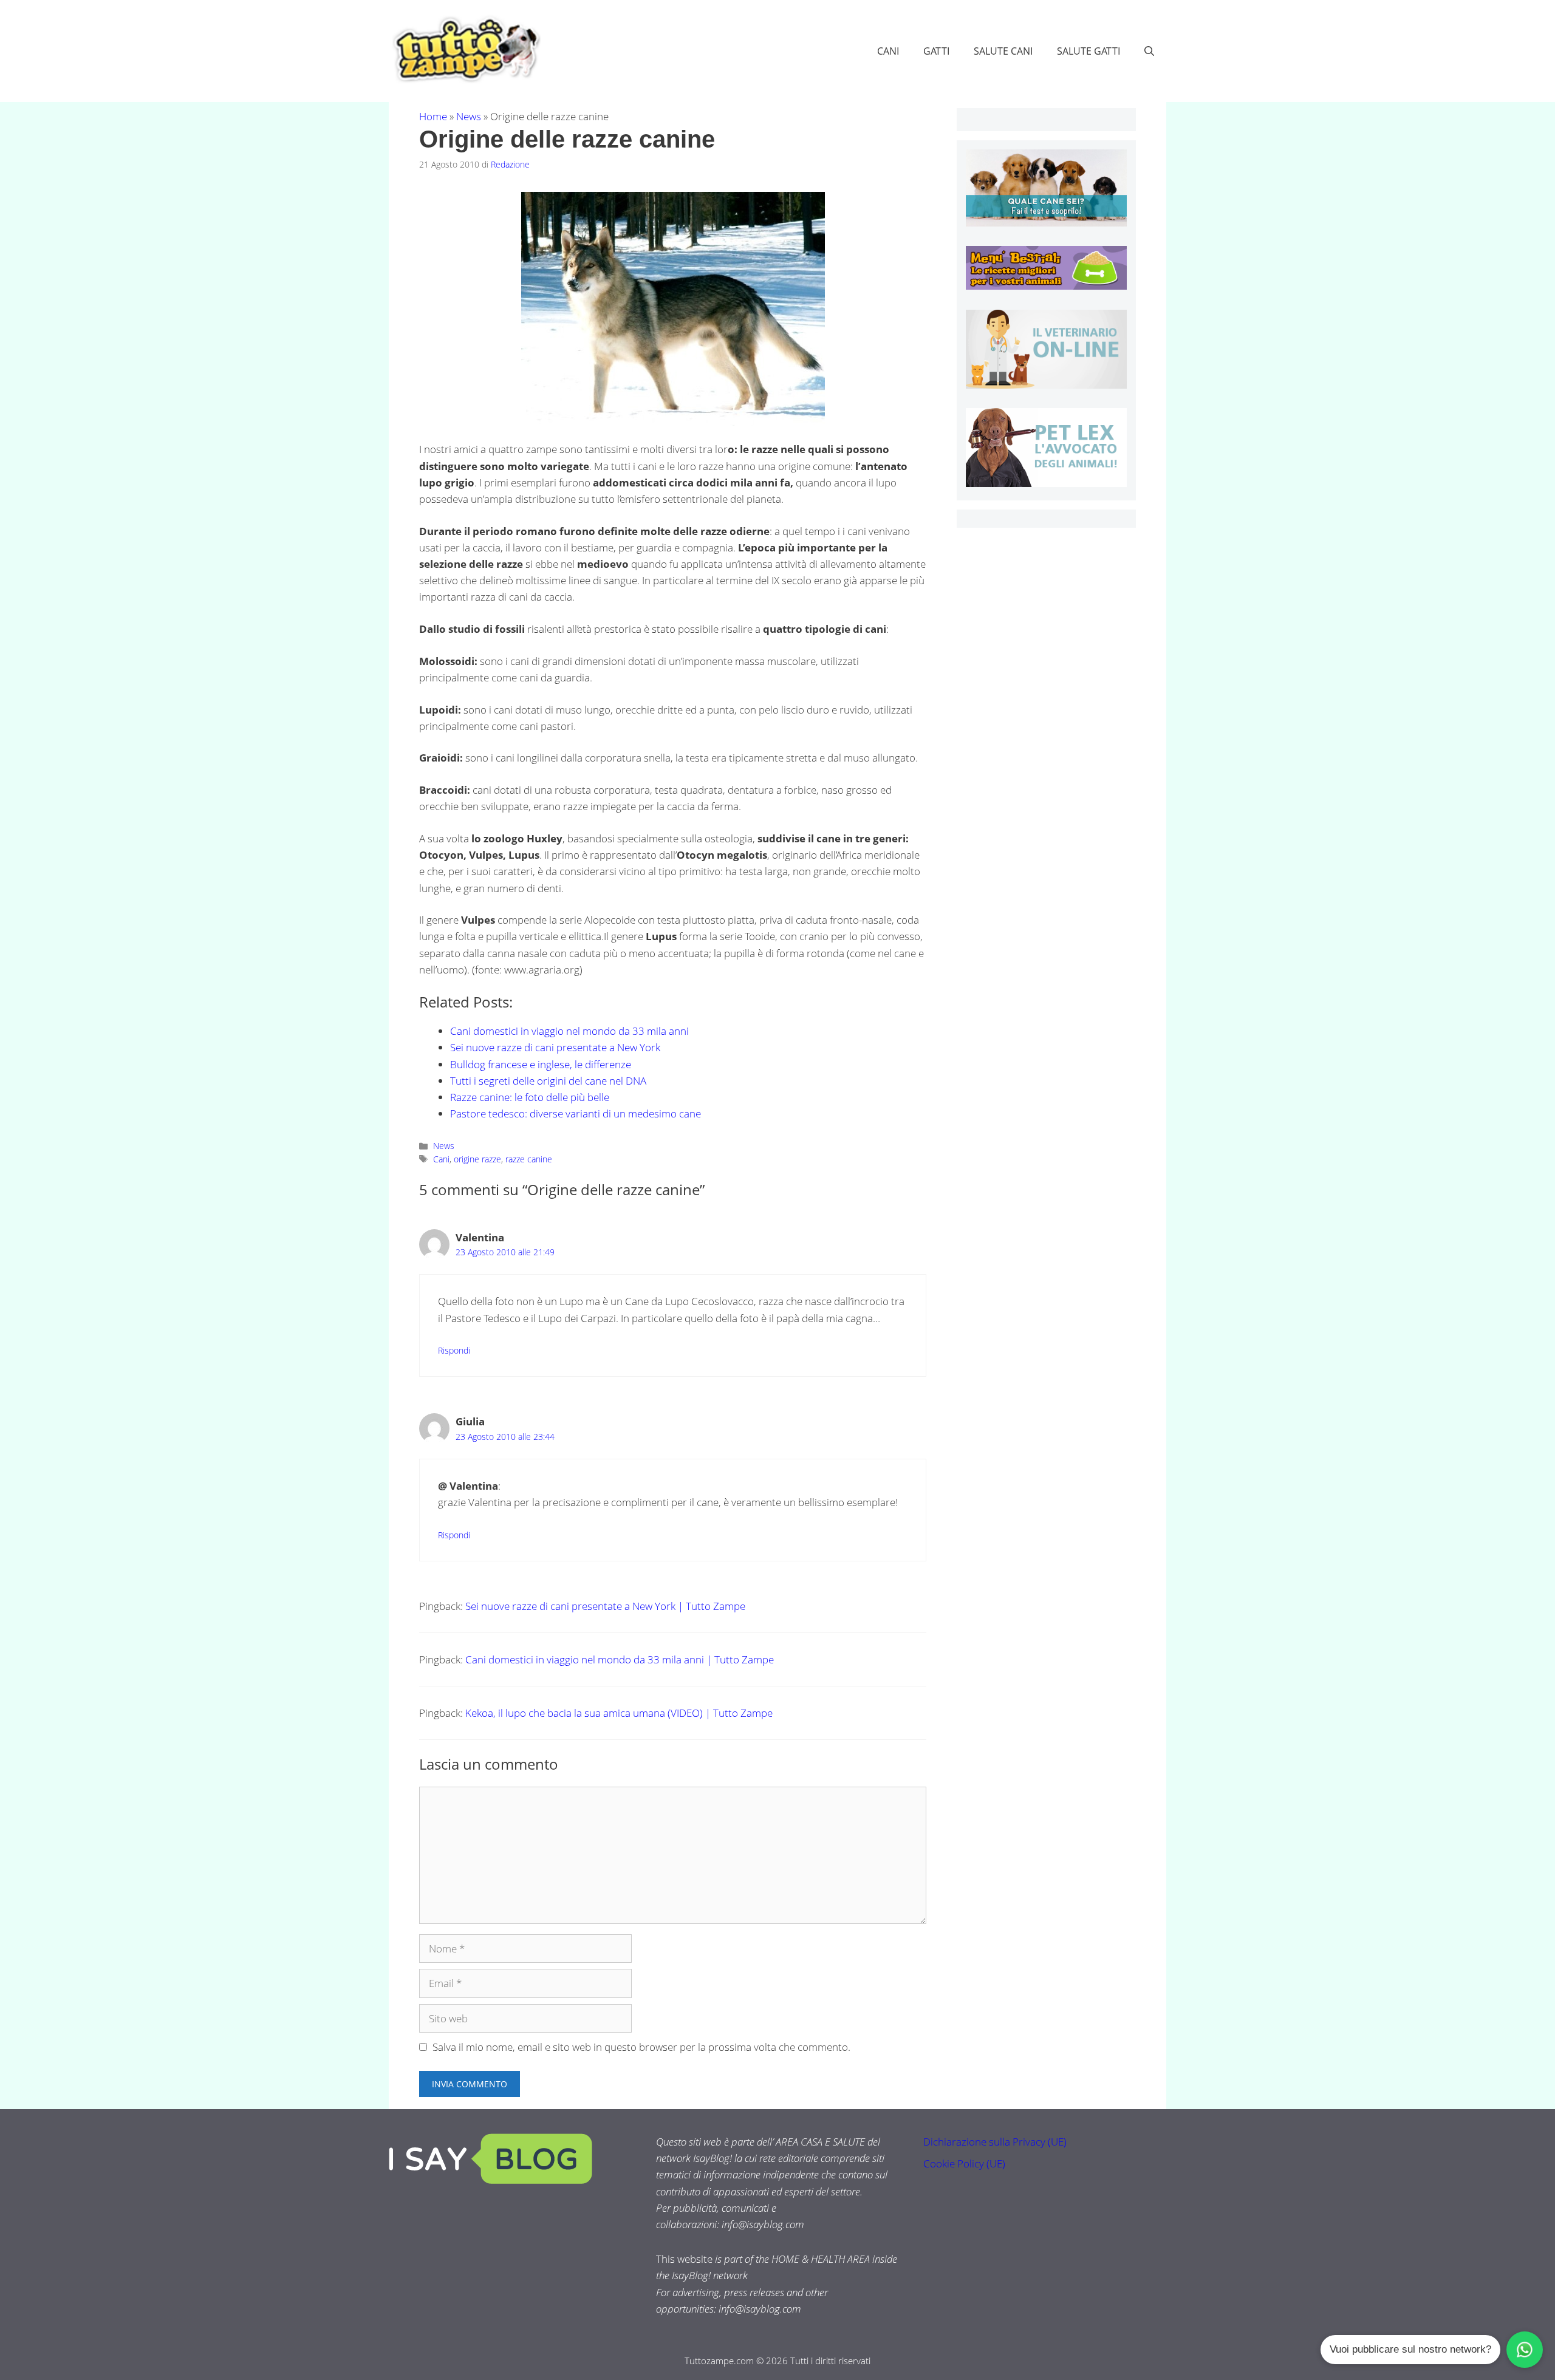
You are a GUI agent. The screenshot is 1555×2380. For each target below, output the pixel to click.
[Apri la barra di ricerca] (1149, 51)
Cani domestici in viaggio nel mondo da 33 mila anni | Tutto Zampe (620, 1659)
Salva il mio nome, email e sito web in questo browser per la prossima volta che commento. (641, 2047)
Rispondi (454, 1350)
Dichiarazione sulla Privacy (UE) (995, 2142)
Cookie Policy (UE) (964, 2163)
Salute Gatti (1088, 51)
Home (433, 116)
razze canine (529, 1159)
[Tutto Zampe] (465, 49)
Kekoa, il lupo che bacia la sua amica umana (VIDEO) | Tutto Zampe (619, 1713)
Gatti (936, 51)
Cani (888, 51)
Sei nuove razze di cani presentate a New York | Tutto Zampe (605, 1606)
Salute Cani (1003, 51)
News (469, 116)
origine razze (477, 1159)
